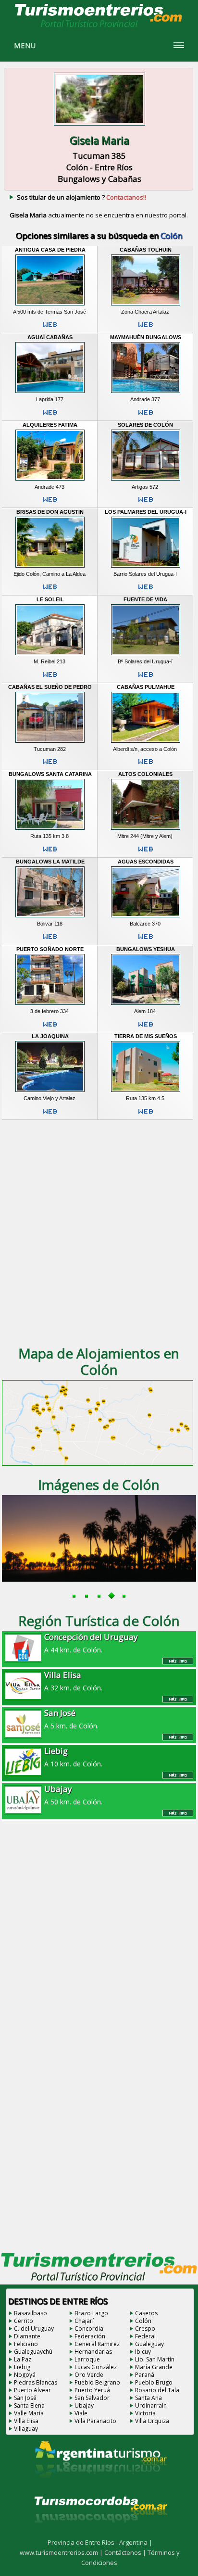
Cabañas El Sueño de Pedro (50, 687)
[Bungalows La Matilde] (50, 917)
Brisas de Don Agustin (50, 512)
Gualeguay (149, 2344)
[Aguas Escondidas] (146, 917)
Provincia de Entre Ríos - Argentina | (100, 2542)
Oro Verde (89, 2375)
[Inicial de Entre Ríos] (99, 27)
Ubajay (84, 2405)
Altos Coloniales (145, 774)
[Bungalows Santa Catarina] (50, 830)
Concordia (89, 2329)
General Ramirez (97, 2344)
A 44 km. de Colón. (91, 1643)
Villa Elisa (26, 2421)
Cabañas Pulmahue (146, 687)
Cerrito (24, 2321)
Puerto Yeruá (92, 2390)
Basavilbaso (31, 2313)
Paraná (145, 2375)
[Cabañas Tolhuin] (146, 305)
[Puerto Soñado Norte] (50, 1005)
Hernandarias (93, 2352)
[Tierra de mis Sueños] (146, 1092)
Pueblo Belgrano (97, 2382)
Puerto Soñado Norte (50, 949)
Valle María (29, 2413)
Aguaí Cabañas (50, 337)
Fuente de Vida (145, 599)
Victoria (145, 2413)
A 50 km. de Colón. (73, 1795)
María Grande (154, 2367)
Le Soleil (50, 599)
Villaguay (26, 2429)
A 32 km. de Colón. (73, 1681)
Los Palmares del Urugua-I (146, 512)
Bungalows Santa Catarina (50, 774)
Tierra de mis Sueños (146, 1036)
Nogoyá (25, 2375)
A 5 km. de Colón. (71, 1719)
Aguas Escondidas (146, 862)
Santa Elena (29, 2405)
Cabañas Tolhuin (146, 250)
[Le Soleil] (50, 655)
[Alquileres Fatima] (50, 481)
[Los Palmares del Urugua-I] (146, 568)
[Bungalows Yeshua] (146, 1005)
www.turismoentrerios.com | (62, 2552)
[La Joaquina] (50, 1092)
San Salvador (92, 2398)
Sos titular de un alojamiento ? (81, 197)
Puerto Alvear (32, 2390)
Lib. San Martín (155, 2359)
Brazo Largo (91, 2313)
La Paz (23, 2359)
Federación (90, 2336)
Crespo (145, 2329)
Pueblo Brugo (154, 2382)
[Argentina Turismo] (100, 2486)
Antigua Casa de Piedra (50, 250)
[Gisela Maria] (99, 127)
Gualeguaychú (33, 2352)
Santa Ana (148, 2398)
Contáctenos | (126, 2552)
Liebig (22, 2367)
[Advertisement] (99, 1231)
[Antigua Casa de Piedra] (50, 305)
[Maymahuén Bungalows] (146, 393)
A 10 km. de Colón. (73, 1757)
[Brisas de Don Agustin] (50, 568)
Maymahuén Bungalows (146, 337)
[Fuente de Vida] (146, 655)
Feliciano (26, 2344)
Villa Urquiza (152, 2421)
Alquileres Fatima (50, 425)
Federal (145, 2336)
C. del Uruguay (34, 2329)
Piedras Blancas (36, 2382)
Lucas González (96, 2367)
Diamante (27, 2336)
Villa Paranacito (95, 2421)
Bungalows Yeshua (146, 949)
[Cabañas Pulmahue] (146, 743)
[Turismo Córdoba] (100, 2535)
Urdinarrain (151, 2405)
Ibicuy (143, 2352)
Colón (143, 2321)
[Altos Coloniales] (146, 830)
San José (25, 2398)
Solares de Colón (145, 425)
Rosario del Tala (157, 2390)
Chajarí (84, 2321)
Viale (81, 2413)
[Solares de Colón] (146, 481)
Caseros (146, 2313)
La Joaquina (50, 1036)
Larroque (87, 2359)
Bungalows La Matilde (50, 862)
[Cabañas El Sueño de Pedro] (50, 743)
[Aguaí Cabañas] (50, 393)
